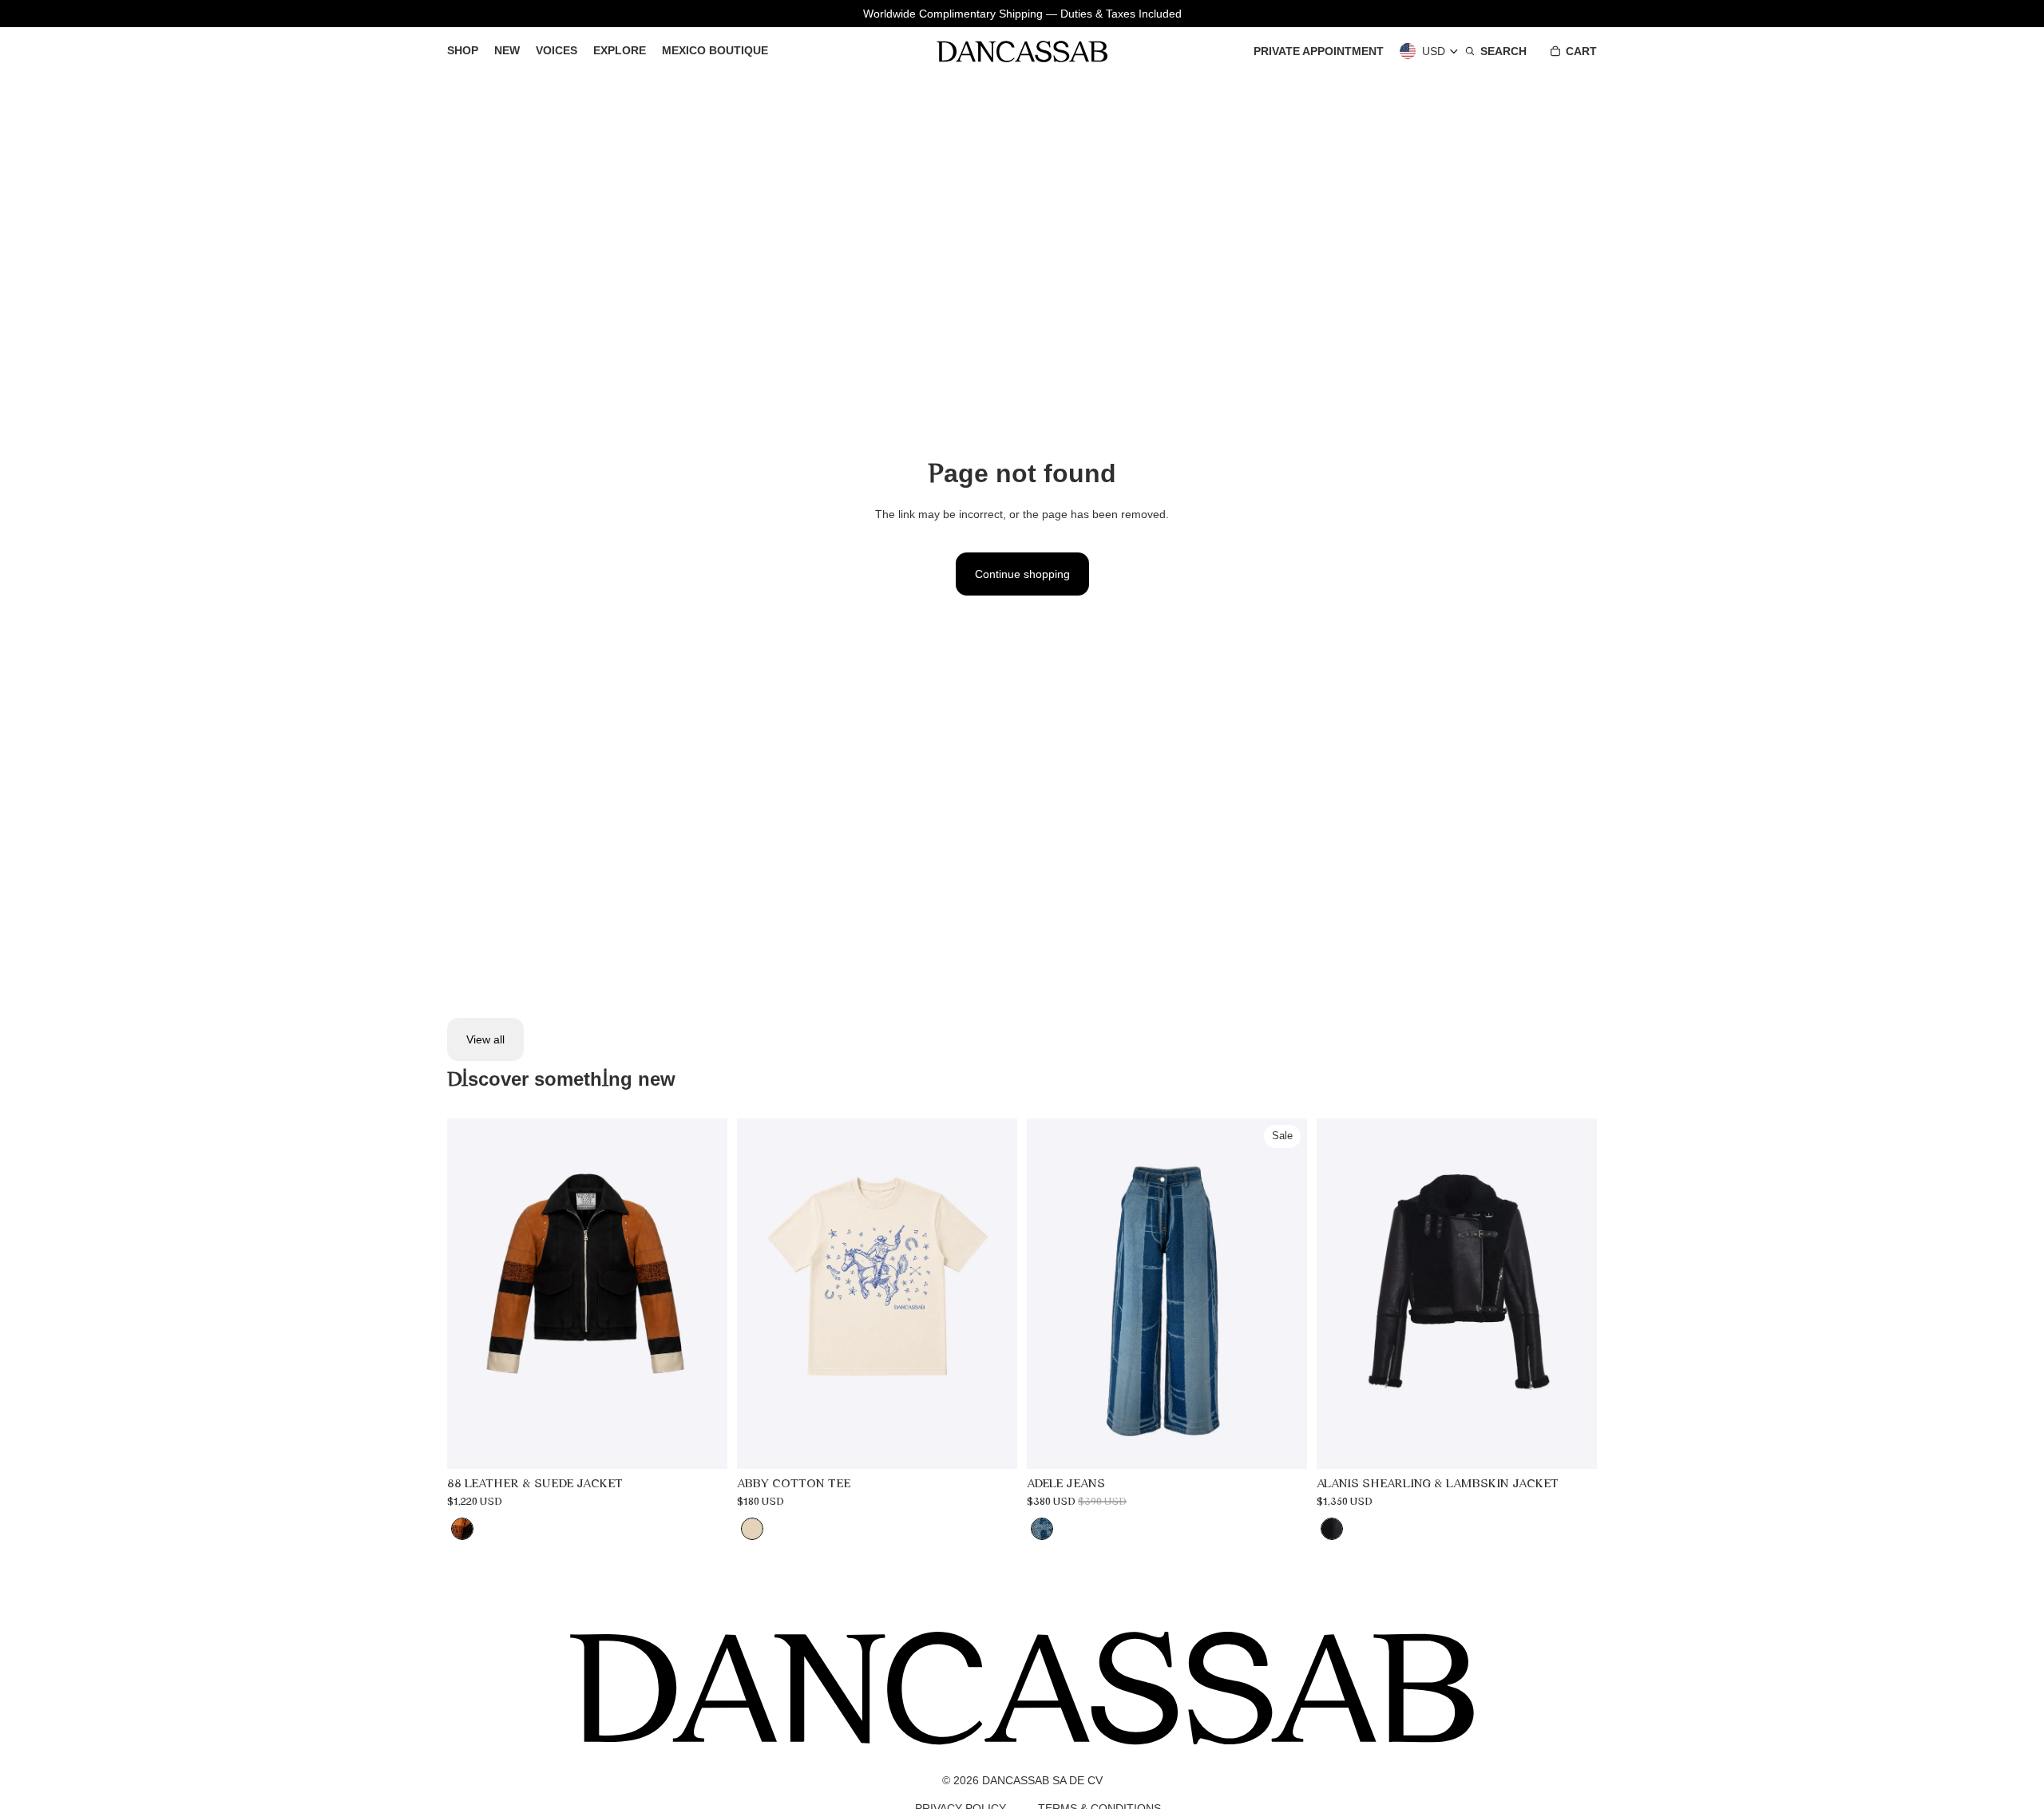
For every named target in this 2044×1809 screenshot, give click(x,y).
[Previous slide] (471, 1294)
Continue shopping (1022, 574)
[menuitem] (463, 51)
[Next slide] (703, 1294)
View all (485, 1039)
